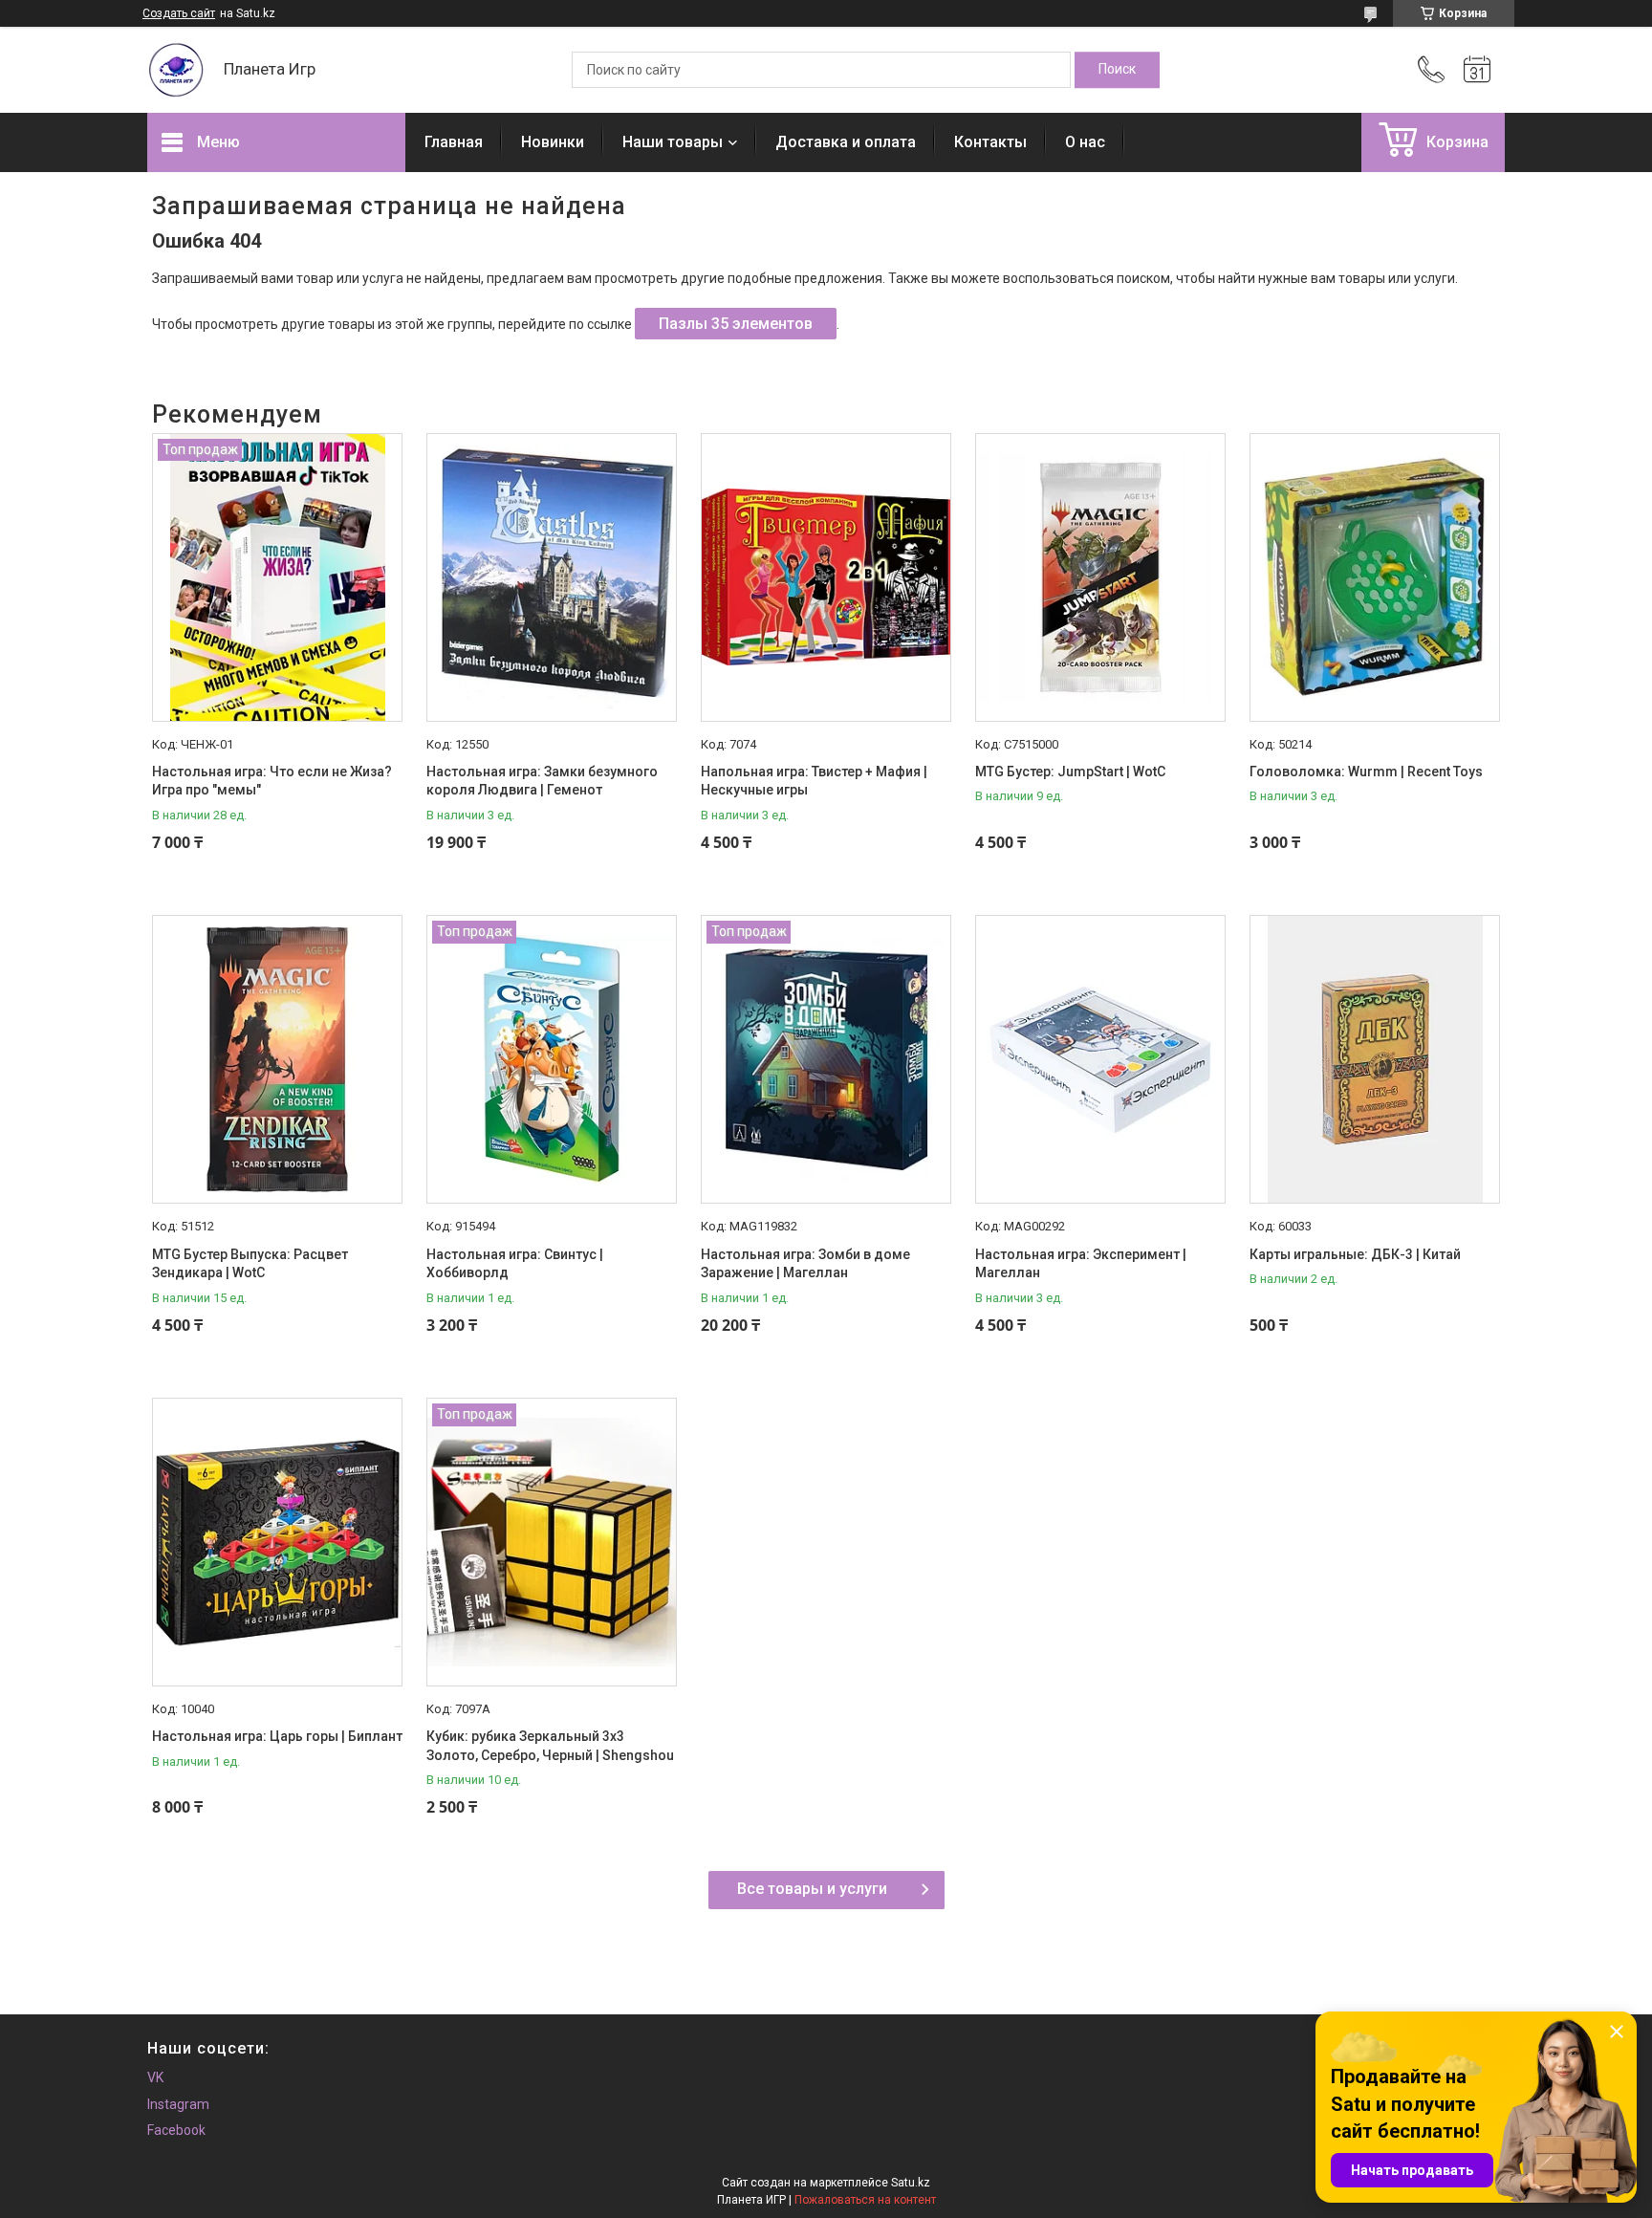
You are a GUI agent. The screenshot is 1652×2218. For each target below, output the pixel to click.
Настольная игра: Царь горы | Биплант (277, 1736)
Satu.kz (911, 2183)
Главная (454, 142)
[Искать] (1117, 70)
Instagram (178, 2104)
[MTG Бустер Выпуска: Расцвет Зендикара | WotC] (277, 1059)
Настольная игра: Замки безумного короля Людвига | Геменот (542, 781)
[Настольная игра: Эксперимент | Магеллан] (1100, 1059)
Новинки (553, 142)
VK (155, 2077)
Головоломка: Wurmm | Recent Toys (1366, 772)
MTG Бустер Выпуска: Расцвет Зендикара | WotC (250, 1264)
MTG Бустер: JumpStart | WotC (1070, 772)
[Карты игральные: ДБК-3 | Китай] (1375, 1059)
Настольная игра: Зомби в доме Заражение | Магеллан (805, 1264)
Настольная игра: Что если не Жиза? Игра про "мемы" (272, 781)
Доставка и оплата (846, 142)
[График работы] (1477, 70)
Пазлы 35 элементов (736, 324)
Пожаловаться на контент (865, 2200)
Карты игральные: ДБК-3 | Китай (1355, 1254)
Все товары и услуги (812, 1889)
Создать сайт (179, 13)
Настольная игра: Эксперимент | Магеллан (1081, 1264)
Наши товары (673, 142)
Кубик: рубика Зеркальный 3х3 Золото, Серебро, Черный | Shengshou (550, 1746)
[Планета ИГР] (176, 70)
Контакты (990, 142)
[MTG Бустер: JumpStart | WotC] (1100, 577)
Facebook (176, 2130)
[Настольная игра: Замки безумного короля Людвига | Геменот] (552, 577)
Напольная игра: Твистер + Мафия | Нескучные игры (814, 781)
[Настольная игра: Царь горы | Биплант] (277, 1542)
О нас (1085, 142)
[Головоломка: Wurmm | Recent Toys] (1375, 577)
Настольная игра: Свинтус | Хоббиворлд (515, 1264)
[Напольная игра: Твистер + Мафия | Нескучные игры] (826, 577)
